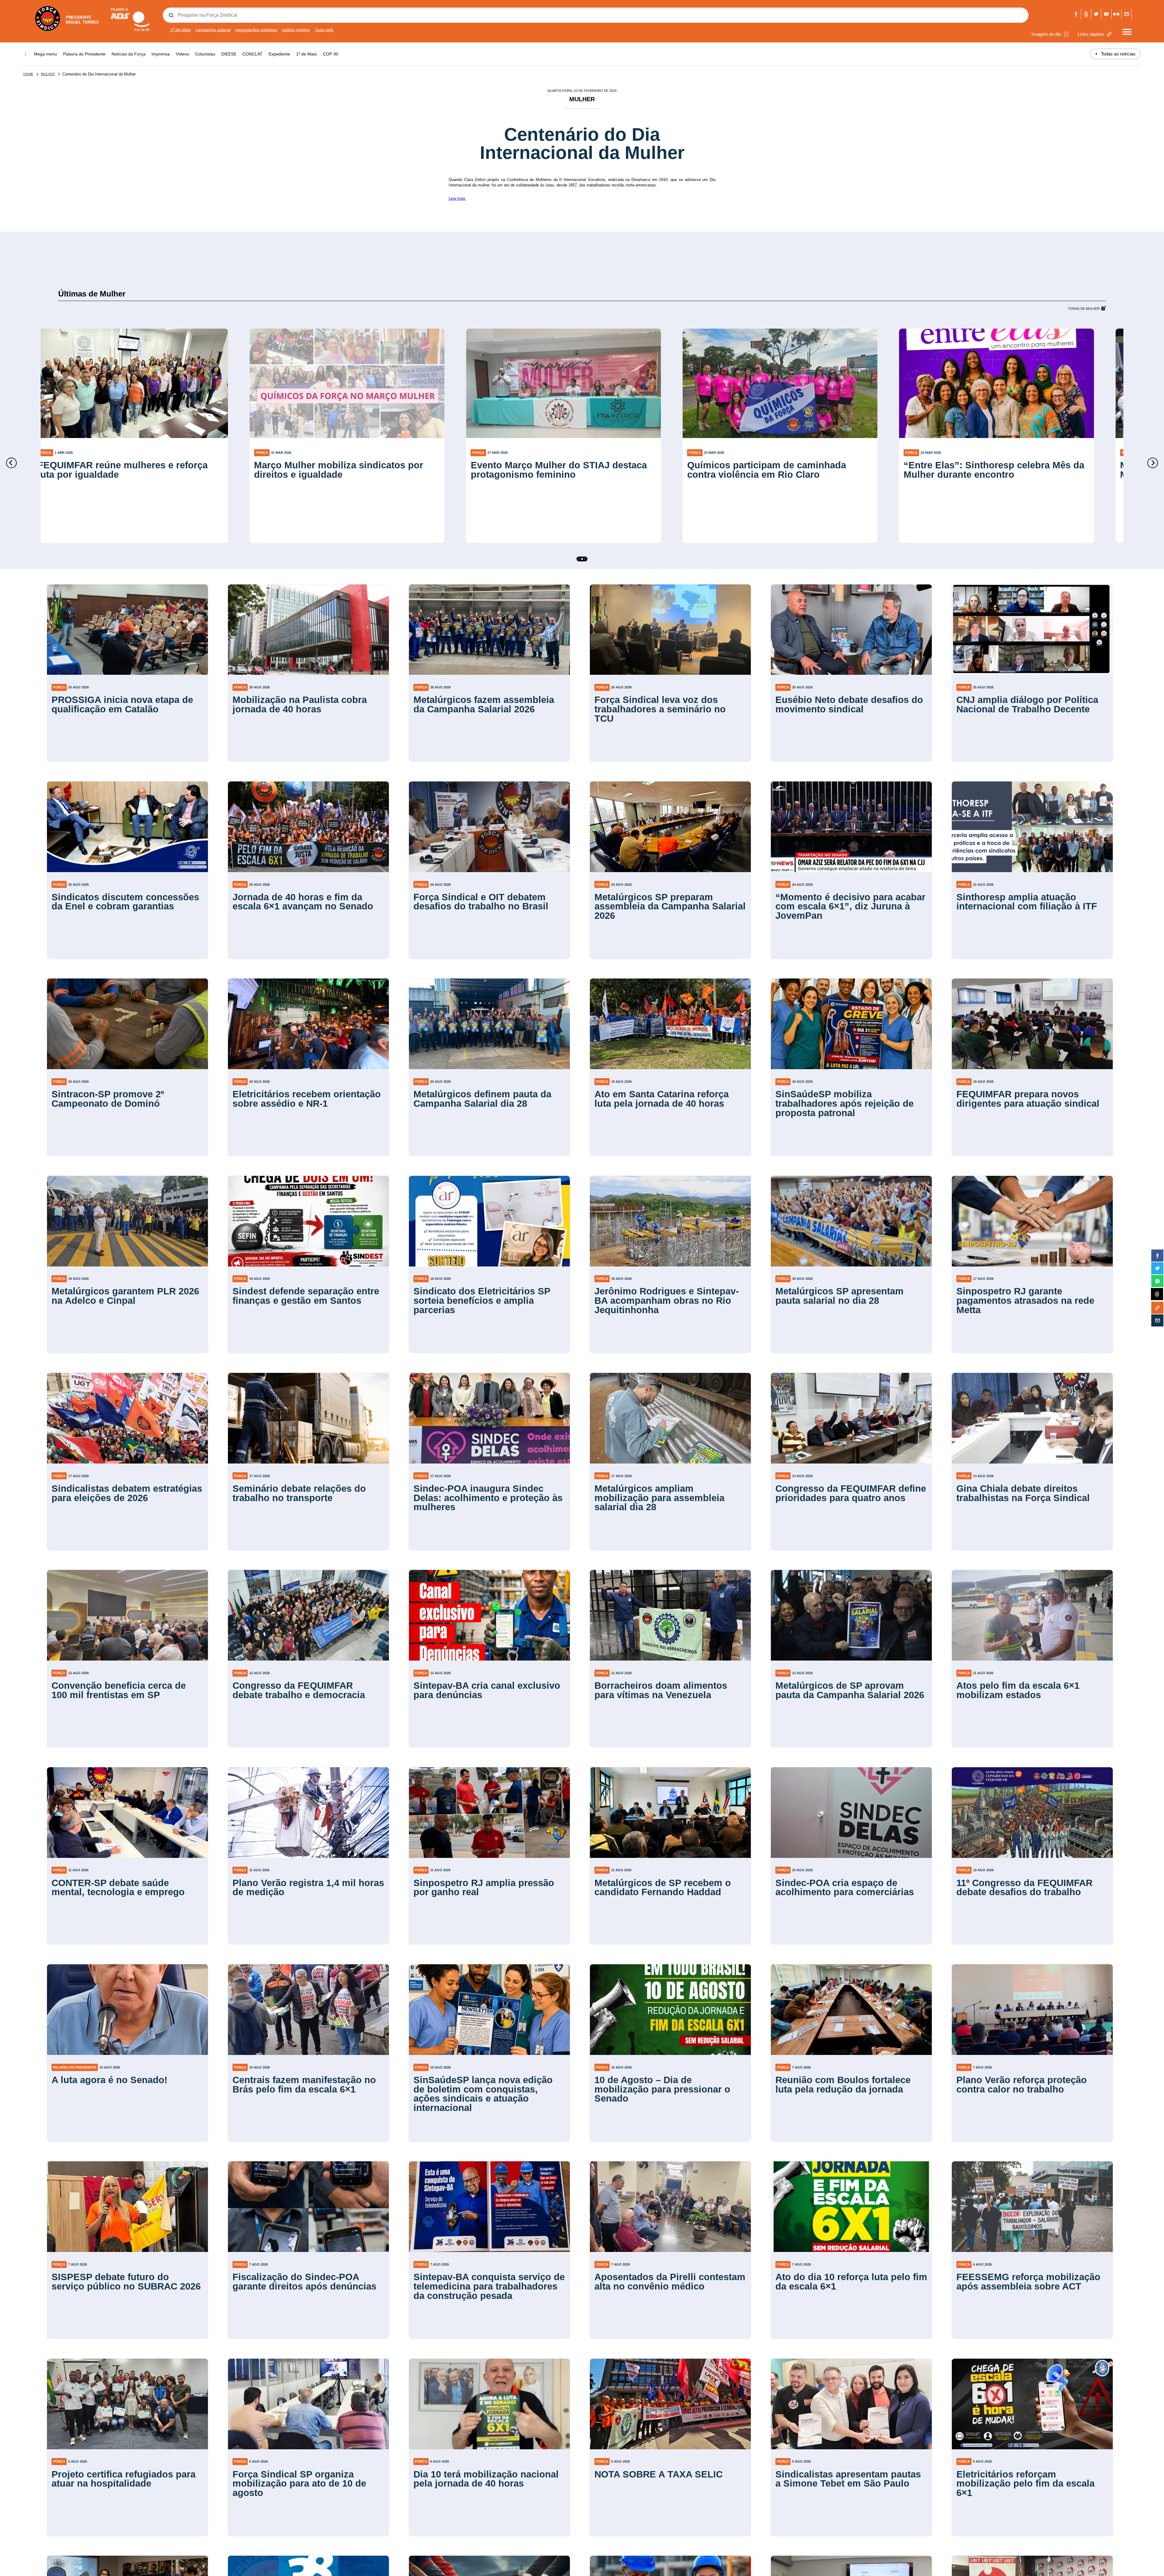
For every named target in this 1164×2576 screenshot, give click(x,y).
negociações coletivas (256, 30)
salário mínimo (296, 30)
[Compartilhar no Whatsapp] (1157, 1281)
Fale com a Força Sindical (1127, 14)
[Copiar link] (1157, 1308)
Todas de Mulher (1084, 309)
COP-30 (331, 54)
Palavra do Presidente (84, 54)
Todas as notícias (1115, 54)
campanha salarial (213, 30)
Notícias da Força (129, 54)
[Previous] (11, 463)
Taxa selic (324, 30)
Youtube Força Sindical (1106, 14)
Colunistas (205, 54)
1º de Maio (181, 30)
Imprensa (161, 54)
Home (28, 74)
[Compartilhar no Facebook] (1157, 1256)
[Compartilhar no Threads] (1157, 1294)
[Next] (1153, 463)
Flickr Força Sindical (1117, 14)
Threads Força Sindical (1086, 14)
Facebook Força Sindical (1076, 14)
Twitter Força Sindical (1096, 14)
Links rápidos (1091, 34)
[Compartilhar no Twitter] (1157, 1268)
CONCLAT (253, 54)
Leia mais (457, 198)
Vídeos (182, 54)
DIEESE (229, 54)
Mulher (48, 74)
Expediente (279, 54)
